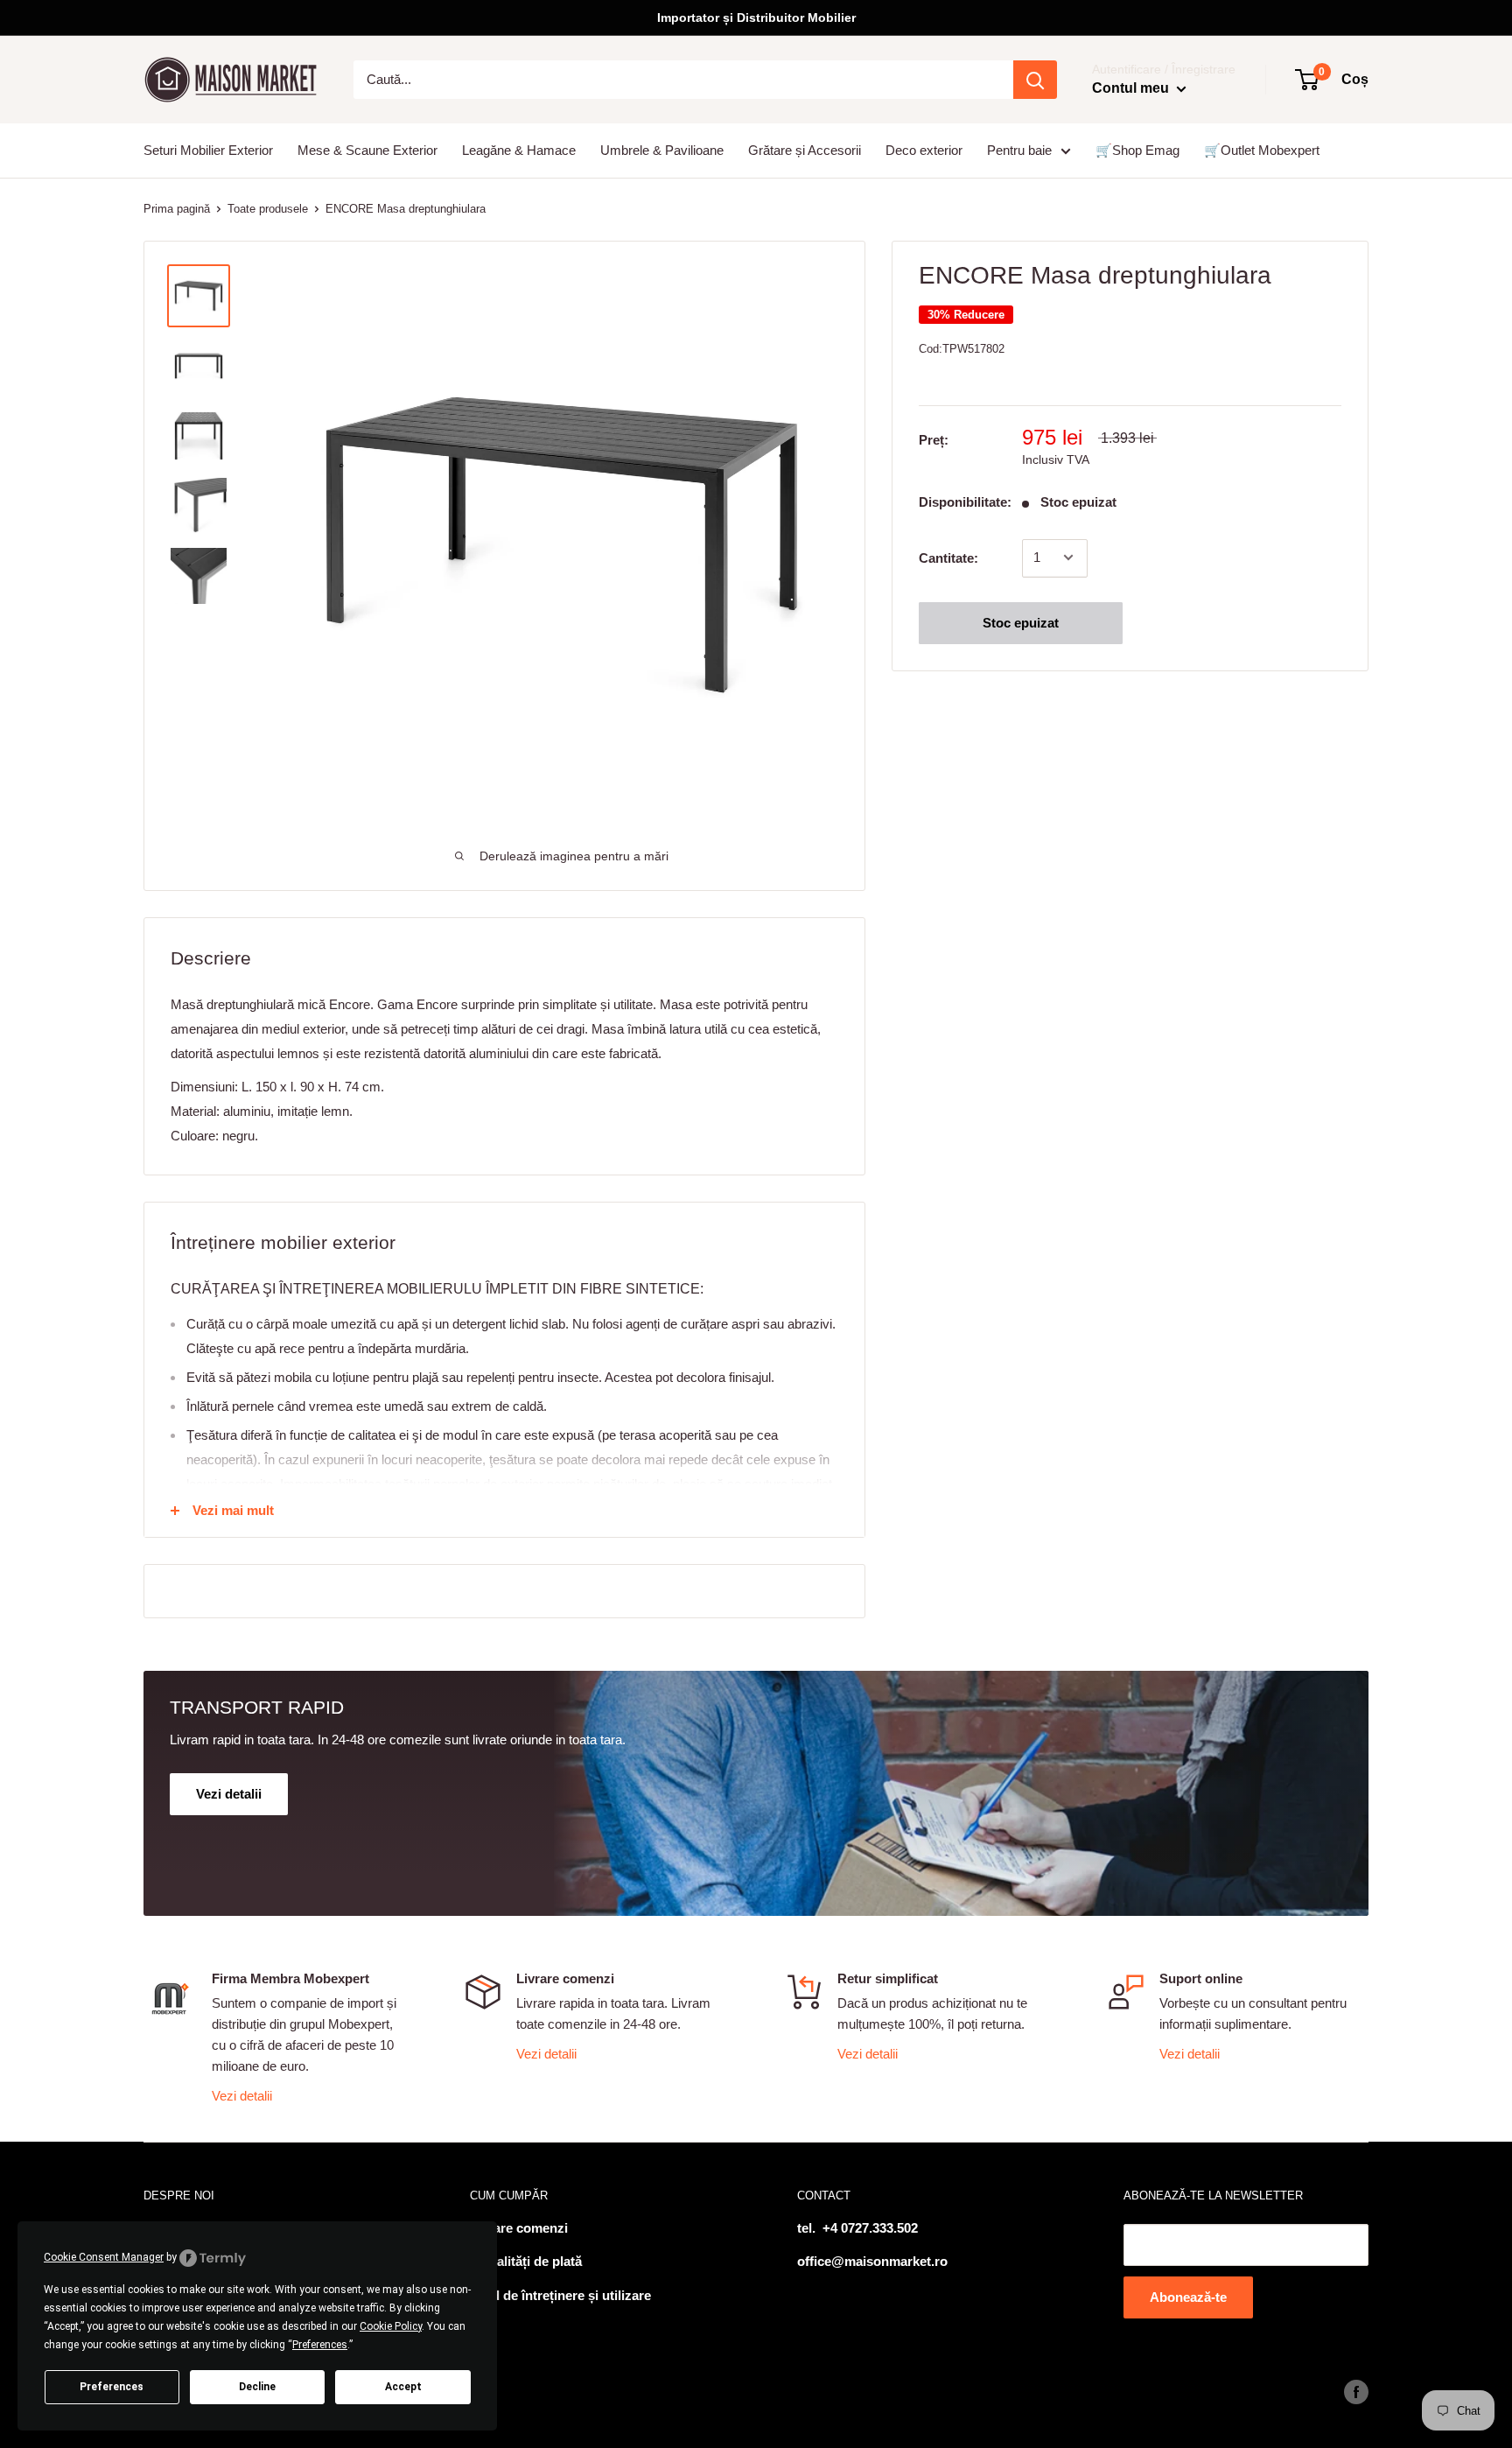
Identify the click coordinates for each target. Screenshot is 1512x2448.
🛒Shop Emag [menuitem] (1137, 150)
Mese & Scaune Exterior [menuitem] (367, 150)
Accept (403, 2387)
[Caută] (1035, 80)
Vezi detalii (242, 2096)
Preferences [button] (320, 2345)
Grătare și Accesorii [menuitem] (805, 150)
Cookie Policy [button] (391, 2326)
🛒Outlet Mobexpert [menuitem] (1262, 150)
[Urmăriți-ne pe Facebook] (1356, 2392)
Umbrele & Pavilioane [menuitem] (662, 150)
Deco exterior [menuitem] (924, 150)
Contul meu (1132, 88)
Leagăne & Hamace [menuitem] (519, 150)
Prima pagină (177, 209)
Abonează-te (1188, 2297)
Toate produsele (268, 209)
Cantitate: (948, 557)
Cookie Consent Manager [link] (104, 2257)
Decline (257, 2387)
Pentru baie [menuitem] (1019, 150)
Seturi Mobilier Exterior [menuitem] (208, 150)
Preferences (112, 2387)
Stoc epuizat (1021, 622)
